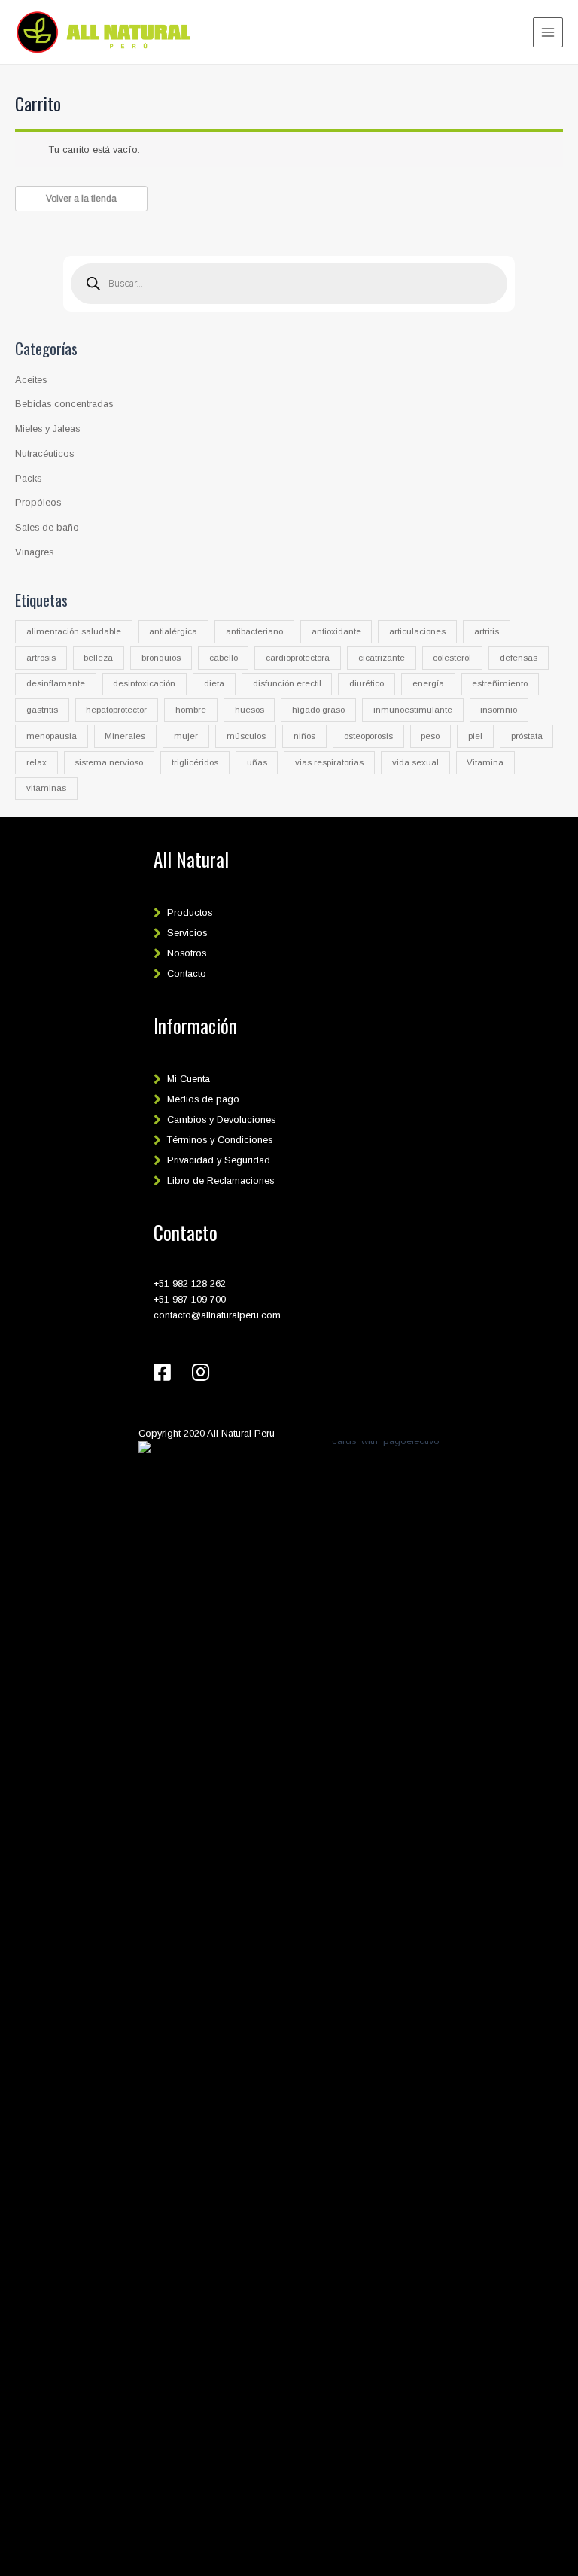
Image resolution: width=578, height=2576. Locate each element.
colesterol (452, 658)
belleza (98, 658)
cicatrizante (382, 658)
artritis (487, 631)
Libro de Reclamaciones (221, 1180)
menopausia (52, 736)
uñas (257, 762)
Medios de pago (203, 1099)
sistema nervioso (109, 762)
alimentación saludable (74, 631)
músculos (246, 736)
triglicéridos (195, 762)
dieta (214, 683)
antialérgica (173, 631)
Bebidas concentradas (64, 404)
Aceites (31, 380)
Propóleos (38, 502)
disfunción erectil (287, 683)
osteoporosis (368, 736)
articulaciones (417, 631)
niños (304, 736)
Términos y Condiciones (220, 1140)
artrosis (41, 658)
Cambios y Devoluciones (221, 1119)
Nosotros (187, 953)
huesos (249, 710)
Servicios (187, 933)
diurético (367, 683)
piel (475, 736)
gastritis (42, 710)
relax (37, 762)
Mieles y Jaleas (47, 429)
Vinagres (34, 552)
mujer (186, 736)
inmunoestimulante (413, 710)
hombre (191, 710)
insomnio (499, 710)
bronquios (161, 658)
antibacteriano (254, 631)
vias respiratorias (329, 762)
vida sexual (415, 762)
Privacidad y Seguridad (219, 1160)
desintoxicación (144, 683)
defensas (519, 658)
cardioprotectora (298, 658)
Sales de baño (47, 527)
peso (430, 736)
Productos (190, 912)
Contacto (187, 973)
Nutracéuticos (44, 453)
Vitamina (485, 762)
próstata (527, 736)
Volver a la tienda (81, 199)
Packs (28, 478)
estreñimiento (500, 683)
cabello (224, 658)
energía (428, 683)
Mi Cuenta (189, 1079)
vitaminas (46, 788)
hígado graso (318, 710)
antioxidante (336, 631)
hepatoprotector (116, 710)
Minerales (125, 736)
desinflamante (56, 683)
